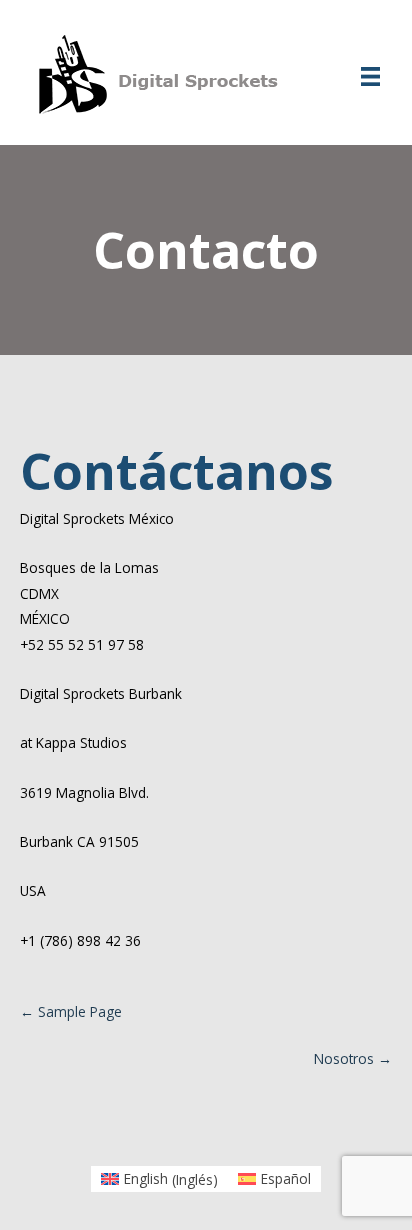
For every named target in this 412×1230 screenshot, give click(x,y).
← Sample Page (71, 1011)
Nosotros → (353, 1058)
